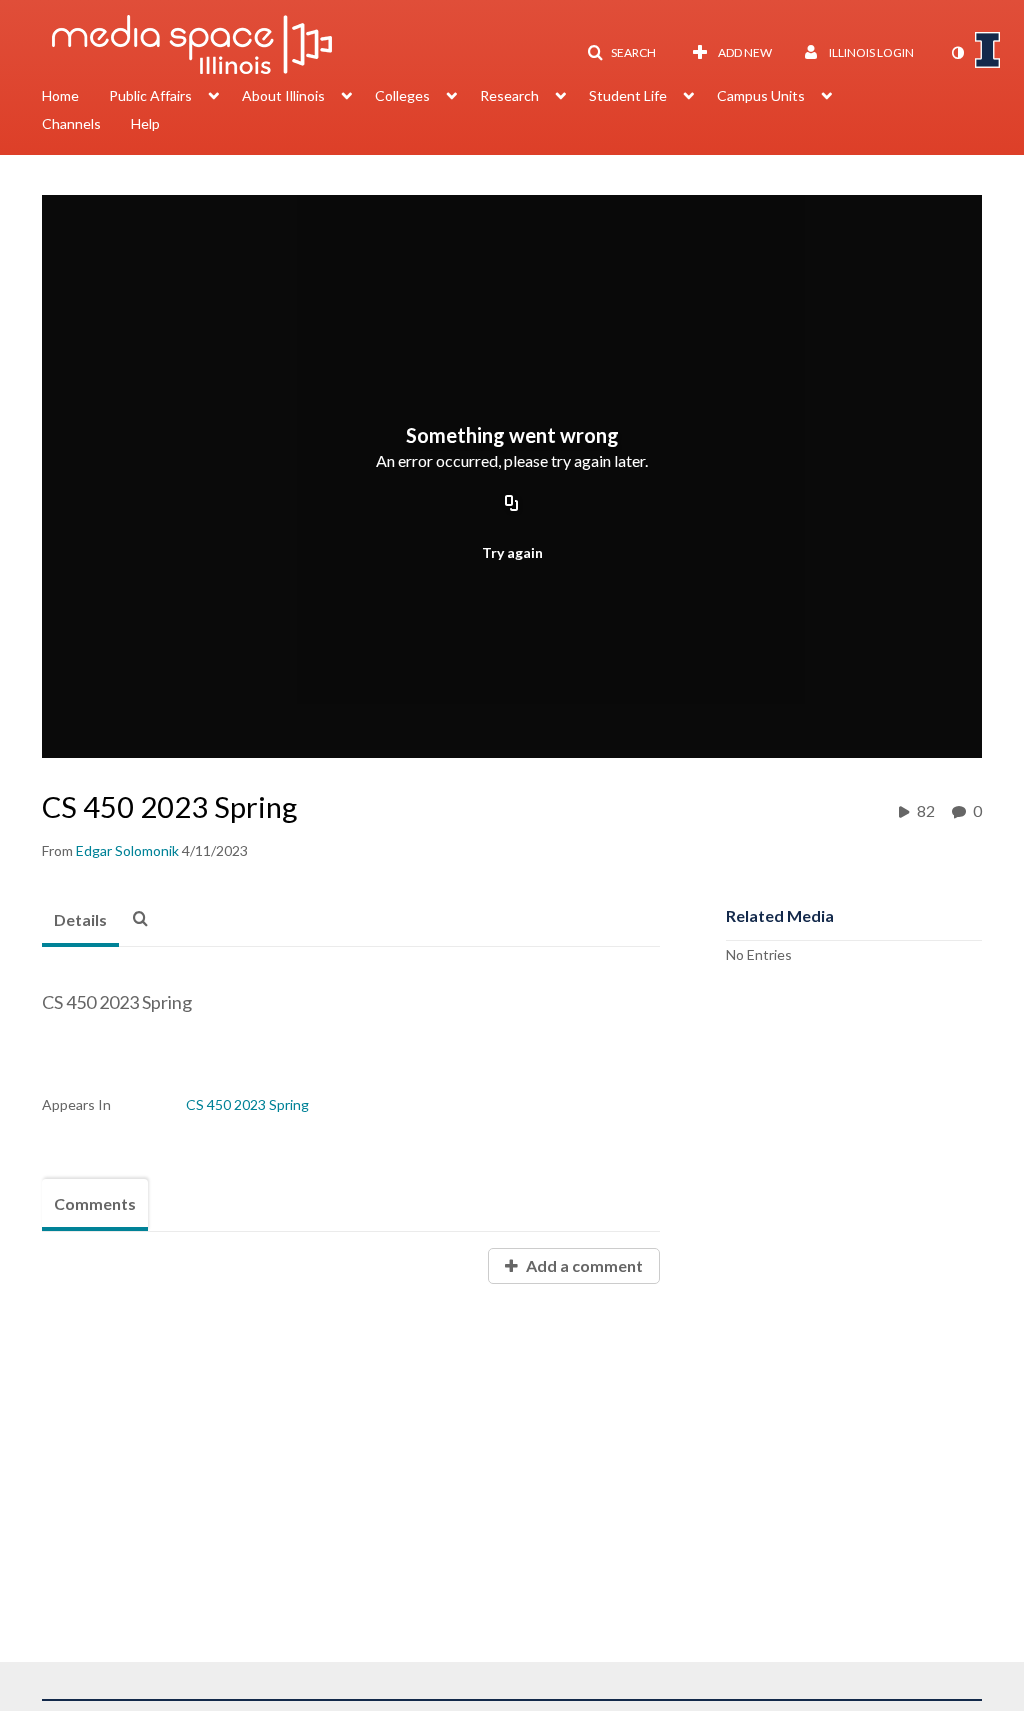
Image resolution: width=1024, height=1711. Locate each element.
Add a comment (583, 1265)
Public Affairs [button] (150, 95)
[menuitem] (75, 98)
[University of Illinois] (988, 50)
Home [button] (60, 95)
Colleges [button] (402, 95)
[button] (621, 53)
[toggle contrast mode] (957, 53)
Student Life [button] (628, 95)
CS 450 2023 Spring (247, 1104)
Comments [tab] (95, 1203)
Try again (512, 552)
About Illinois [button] (283, 95)
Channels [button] (71, 123)
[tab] (80, 921)
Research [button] (509, 95)
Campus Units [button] (761, 95)
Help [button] (145, 123)
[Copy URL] (512, 504)
